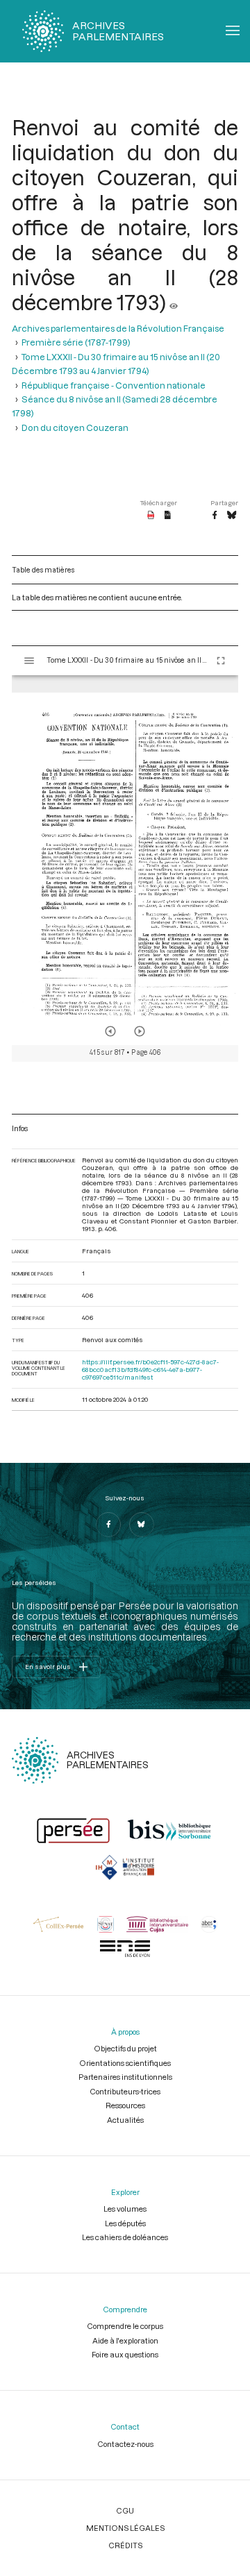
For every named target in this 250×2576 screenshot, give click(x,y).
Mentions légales (125, 2528)
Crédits (125, 2545)
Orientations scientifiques (125, 2063)
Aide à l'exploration (125, 2340)
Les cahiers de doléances (125, 2237)
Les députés (125, 2223)
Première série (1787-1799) (76, 342)
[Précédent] (110, 1031)
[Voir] (174, 302)
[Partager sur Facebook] (215, 516)
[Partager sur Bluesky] (232, 516)
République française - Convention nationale (114, 385)
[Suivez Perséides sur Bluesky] (142, 1525)
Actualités (125, 2120)
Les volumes (125, 2209)
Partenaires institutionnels (125, 2077)
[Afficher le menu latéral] (29, 661)
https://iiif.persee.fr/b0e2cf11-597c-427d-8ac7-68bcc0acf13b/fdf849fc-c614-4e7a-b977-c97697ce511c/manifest (150, 1370)
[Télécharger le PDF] (151, 516)
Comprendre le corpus (125, 2326)
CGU (125, 2510)
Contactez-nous (125, 2444)
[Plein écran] (221, 661)
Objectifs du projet (125, 2048)
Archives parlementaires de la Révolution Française (118, 328)
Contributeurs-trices (125, 2091)
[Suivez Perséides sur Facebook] (108, 1525)
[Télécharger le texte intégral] (168, 516)
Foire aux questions (125, 2354)
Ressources (125, 2105)
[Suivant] (140, 1031)
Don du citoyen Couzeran (75, 427)
